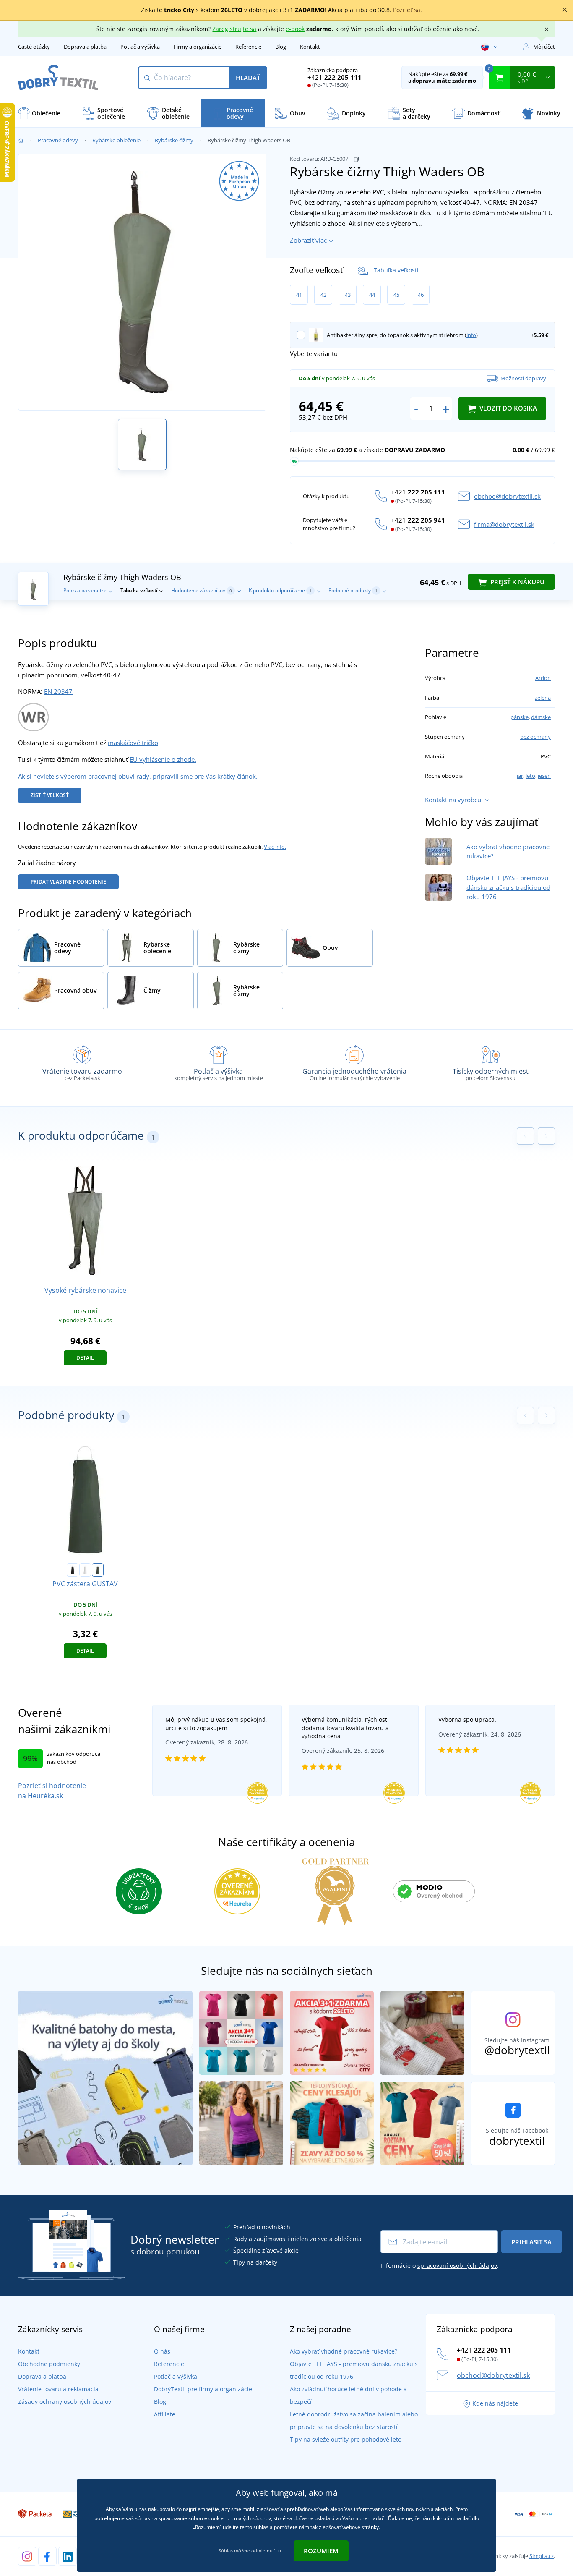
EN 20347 (58, 691)
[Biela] (85, 1570)
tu (279, 2551)
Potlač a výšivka (140, 47)
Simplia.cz (542, 2556)
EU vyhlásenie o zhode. (163, 759)
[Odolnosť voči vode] (33, 717)
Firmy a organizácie (198, 47)
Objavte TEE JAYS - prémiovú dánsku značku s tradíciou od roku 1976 (508, 887)
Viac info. (275, 847)
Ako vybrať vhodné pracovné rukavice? (344, 2351)
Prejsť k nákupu (517, 582)
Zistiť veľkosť (50, 795)
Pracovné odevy (58, 140)
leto (530, 776)
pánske (520, 717)
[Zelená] (98, 1570)
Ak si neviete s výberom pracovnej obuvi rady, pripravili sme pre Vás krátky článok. (138, 776)
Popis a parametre (85, 590)
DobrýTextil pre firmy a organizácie (203, 2389)
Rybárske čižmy (174, 140)
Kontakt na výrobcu (453, 800)
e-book (295, 29)
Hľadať (248, 78)
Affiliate (165, 2414)
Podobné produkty (353, 590)
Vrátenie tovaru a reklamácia (58, 2389)
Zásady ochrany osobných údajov (65, 2402)
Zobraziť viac (308, 240)
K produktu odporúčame (280, 590)
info (471, 335)
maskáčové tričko (133, 743)
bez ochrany (535, 737)
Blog (281, 47)
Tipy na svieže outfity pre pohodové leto (346, 2439)
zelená (543, 698)
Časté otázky (34, 47)
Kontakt (310, 47)
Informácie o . (440, 2266)
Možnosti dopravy (523, 378)
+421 (335, 77)
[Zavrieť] (565, 10)
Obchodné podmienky (49, 2364)
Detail (85, 1358)
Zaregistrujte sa (234, 29)
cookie (216, 2518)
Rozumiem (321, 2551)
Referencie (248, 47)
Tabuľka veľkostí (396, 270)
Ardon (543, 678)
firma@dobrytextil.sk (504, 524)
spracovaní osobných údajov (457, 2266)
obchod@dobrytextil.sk (507, 496)
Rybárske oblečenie (116, 140)
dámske (541, 717)
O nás (162, 2351)
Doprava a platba (85, 47)
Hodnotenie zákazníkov (202, 590)
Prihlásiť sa (531, 2242)
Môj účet (544, 47)
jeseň (544, 776)
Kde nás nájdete (495, 2403)
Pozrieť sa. (408, 10)
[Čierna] (73, 1570)
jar (520, 776)
